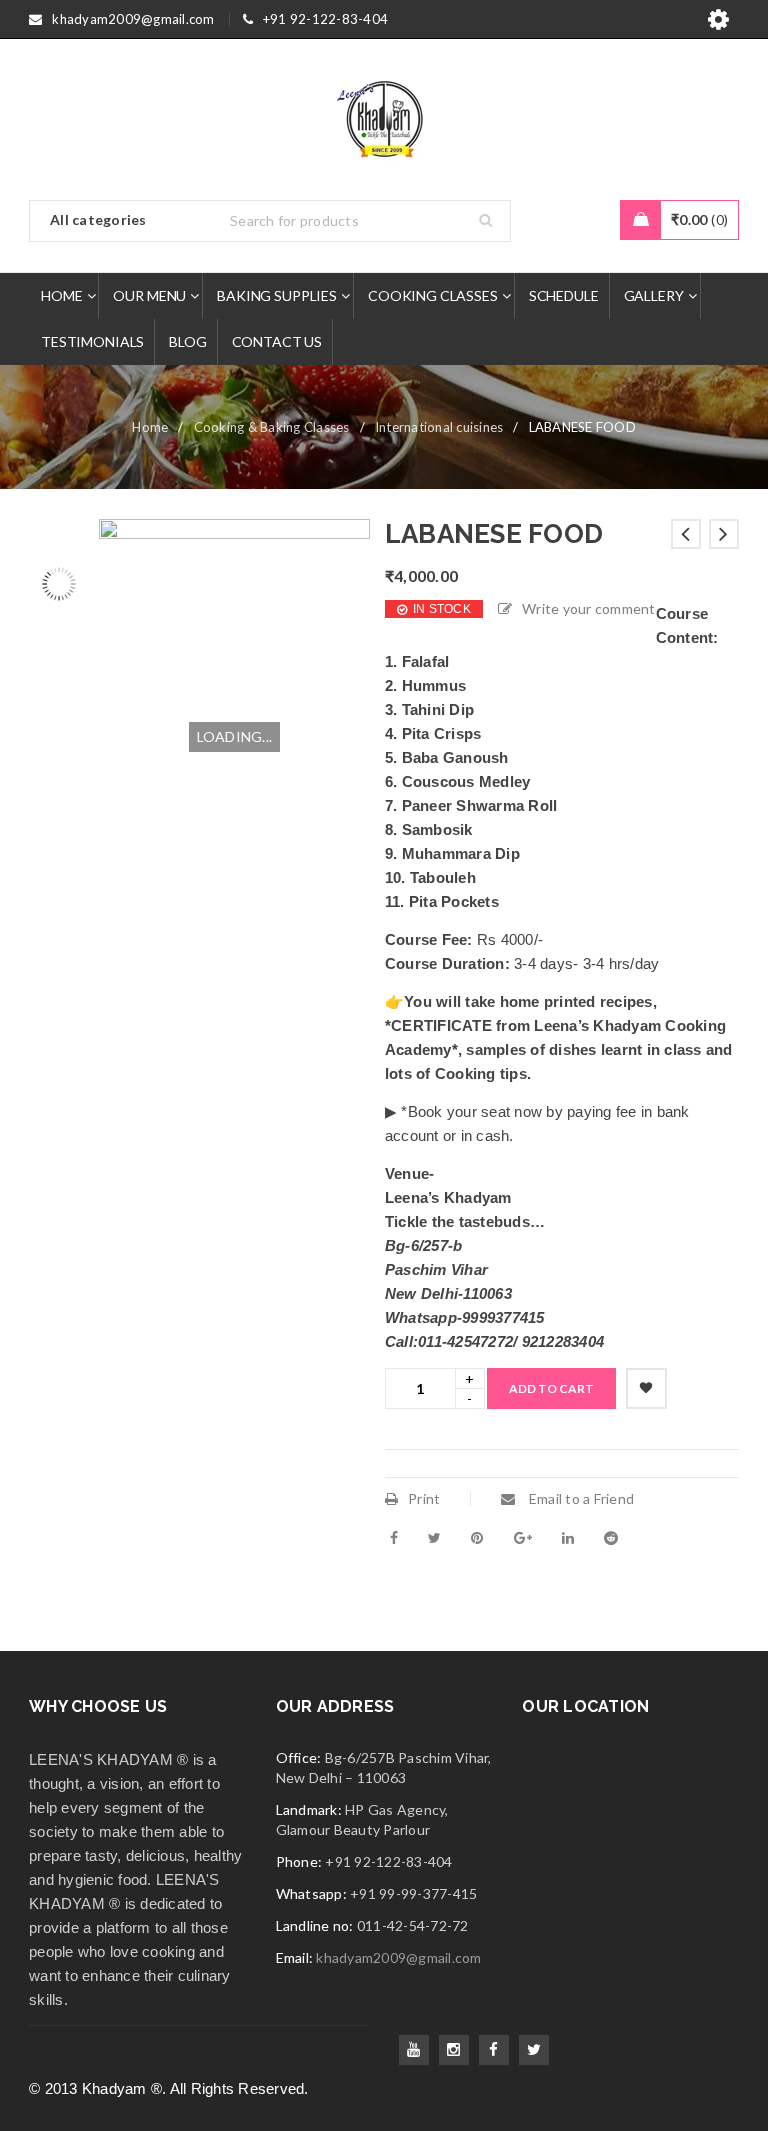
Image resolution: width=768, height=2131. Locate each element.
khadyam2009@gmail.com (398, 1957)
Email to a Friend (580, 1498)
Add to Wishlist (646, 1388)
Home (150, 427)
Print (424, 1498)
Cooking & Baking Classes (272, 427)
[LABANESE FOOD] (59, 549)
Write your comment (589, 608)
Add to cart (551, 1388)
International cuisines (439, 427)
